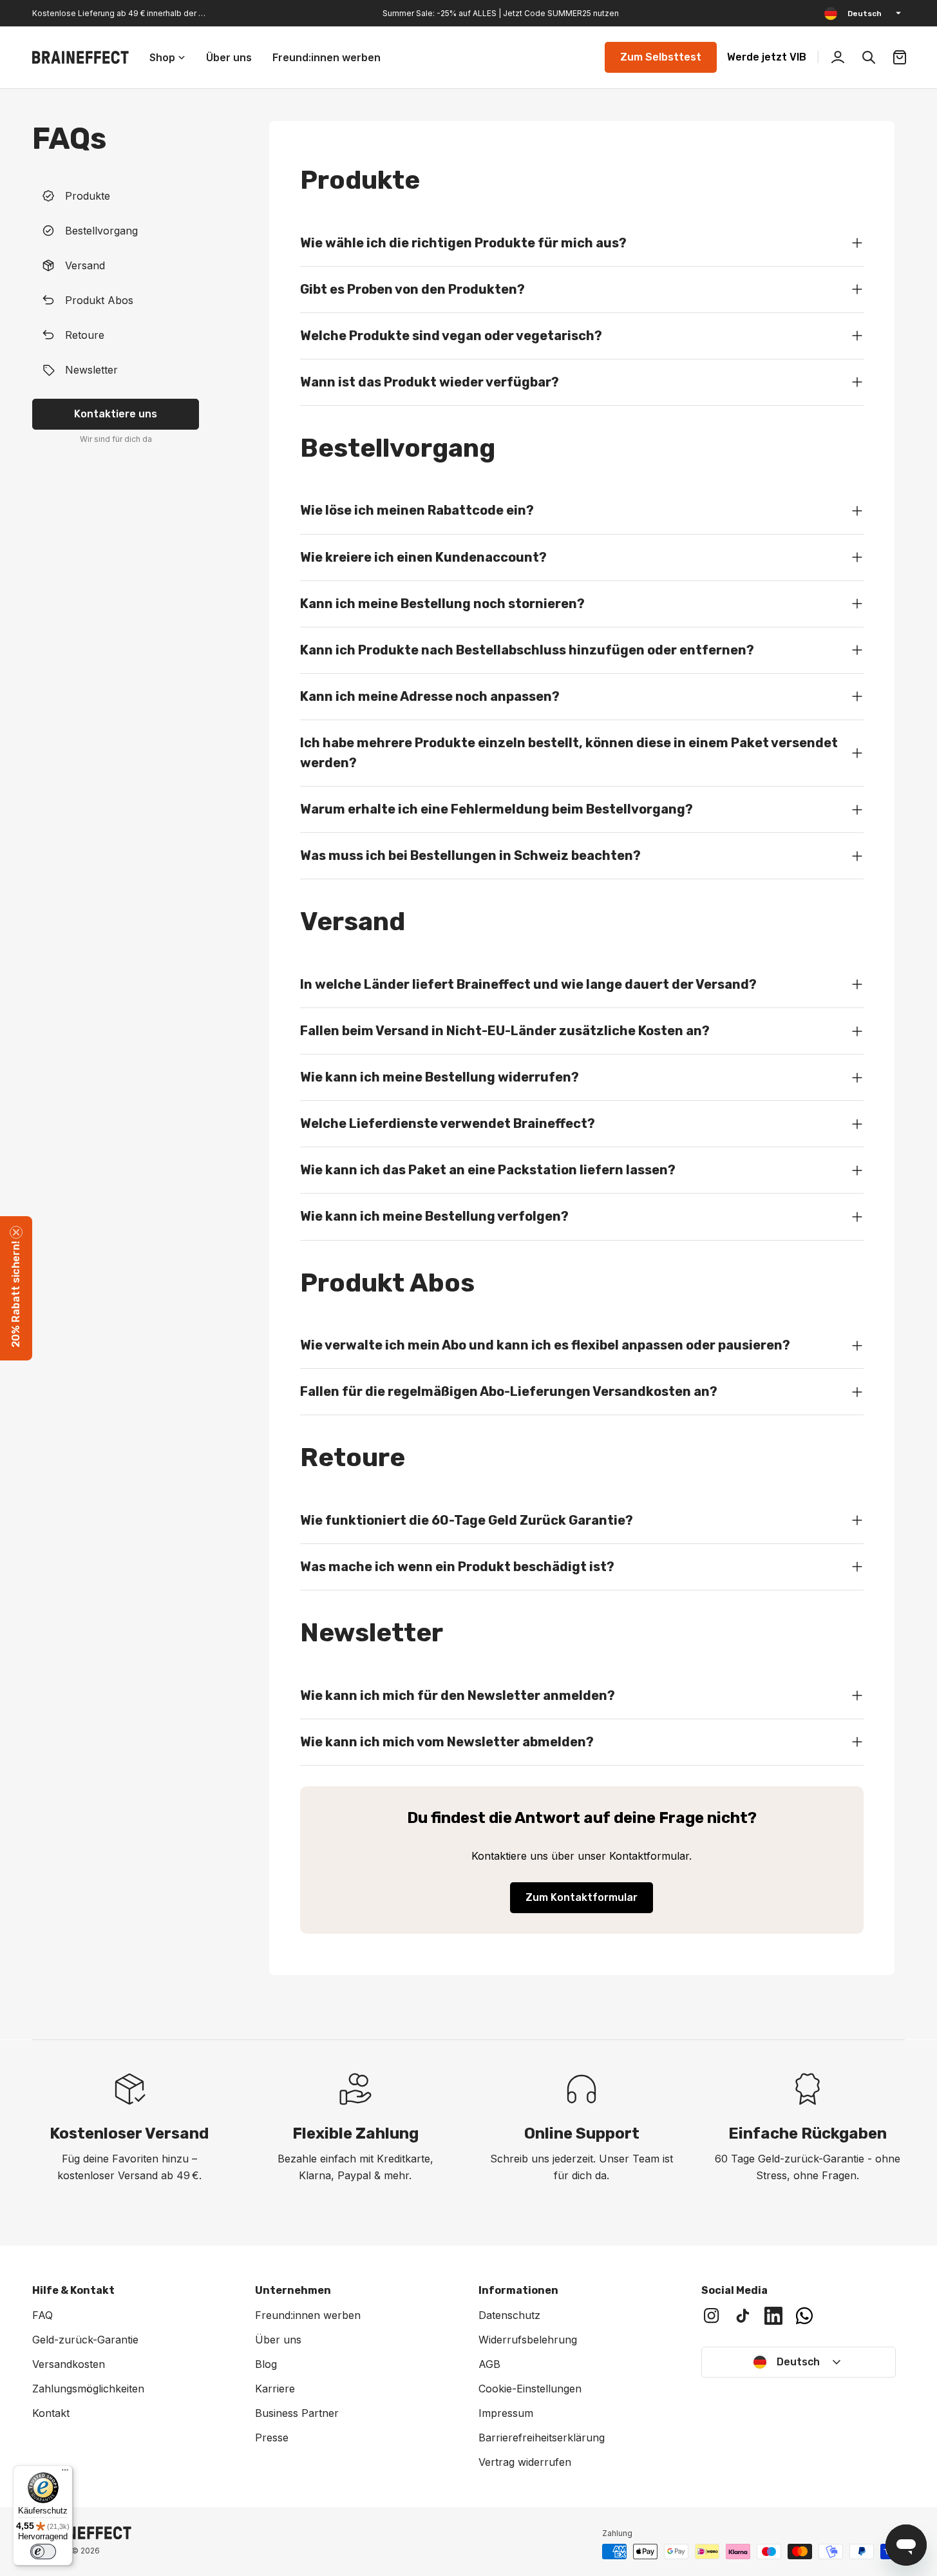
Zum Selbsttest (661, 57)
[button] (16, 1288)
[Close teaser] (16, 1232)
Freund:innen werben (308, 2315)
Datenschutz (509, 2315)
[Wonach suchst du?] (869, 57)
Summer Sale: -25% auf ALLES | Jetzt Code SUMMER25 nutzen (501, 13)
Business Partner (297, 2413)
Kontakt (51, 2413)
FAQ (43, 2315)
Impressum (506, 2413)
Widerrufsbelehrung (528, 2340)
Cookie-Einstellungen (530, 2389)
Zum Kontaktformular (582, 1897)
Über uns (278, 2340)
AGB (489, 2364)
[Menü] (65, 2473)
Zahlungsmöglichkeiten (88, 2389)
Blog (266, 2364)
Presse (272, 2438)
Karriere (275, 2389)
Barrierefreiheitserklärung (542, 2438)
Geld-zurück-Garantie (85, 2340)
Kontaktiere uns (116, 414)
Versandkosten (69, 2364)
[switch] (43, 2552)
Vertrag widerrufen (525, 2462)
